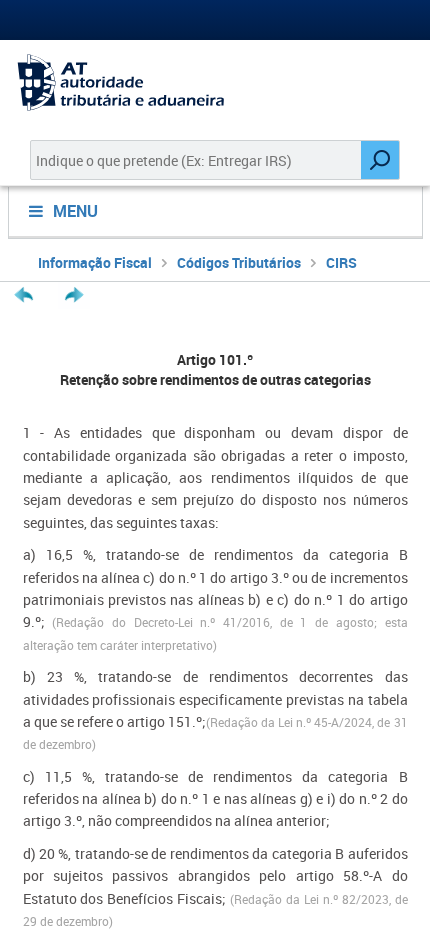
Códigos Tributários (239, 262)
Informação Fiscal (95, 262)
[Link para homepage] (215, 82)
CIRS (341, 262)
